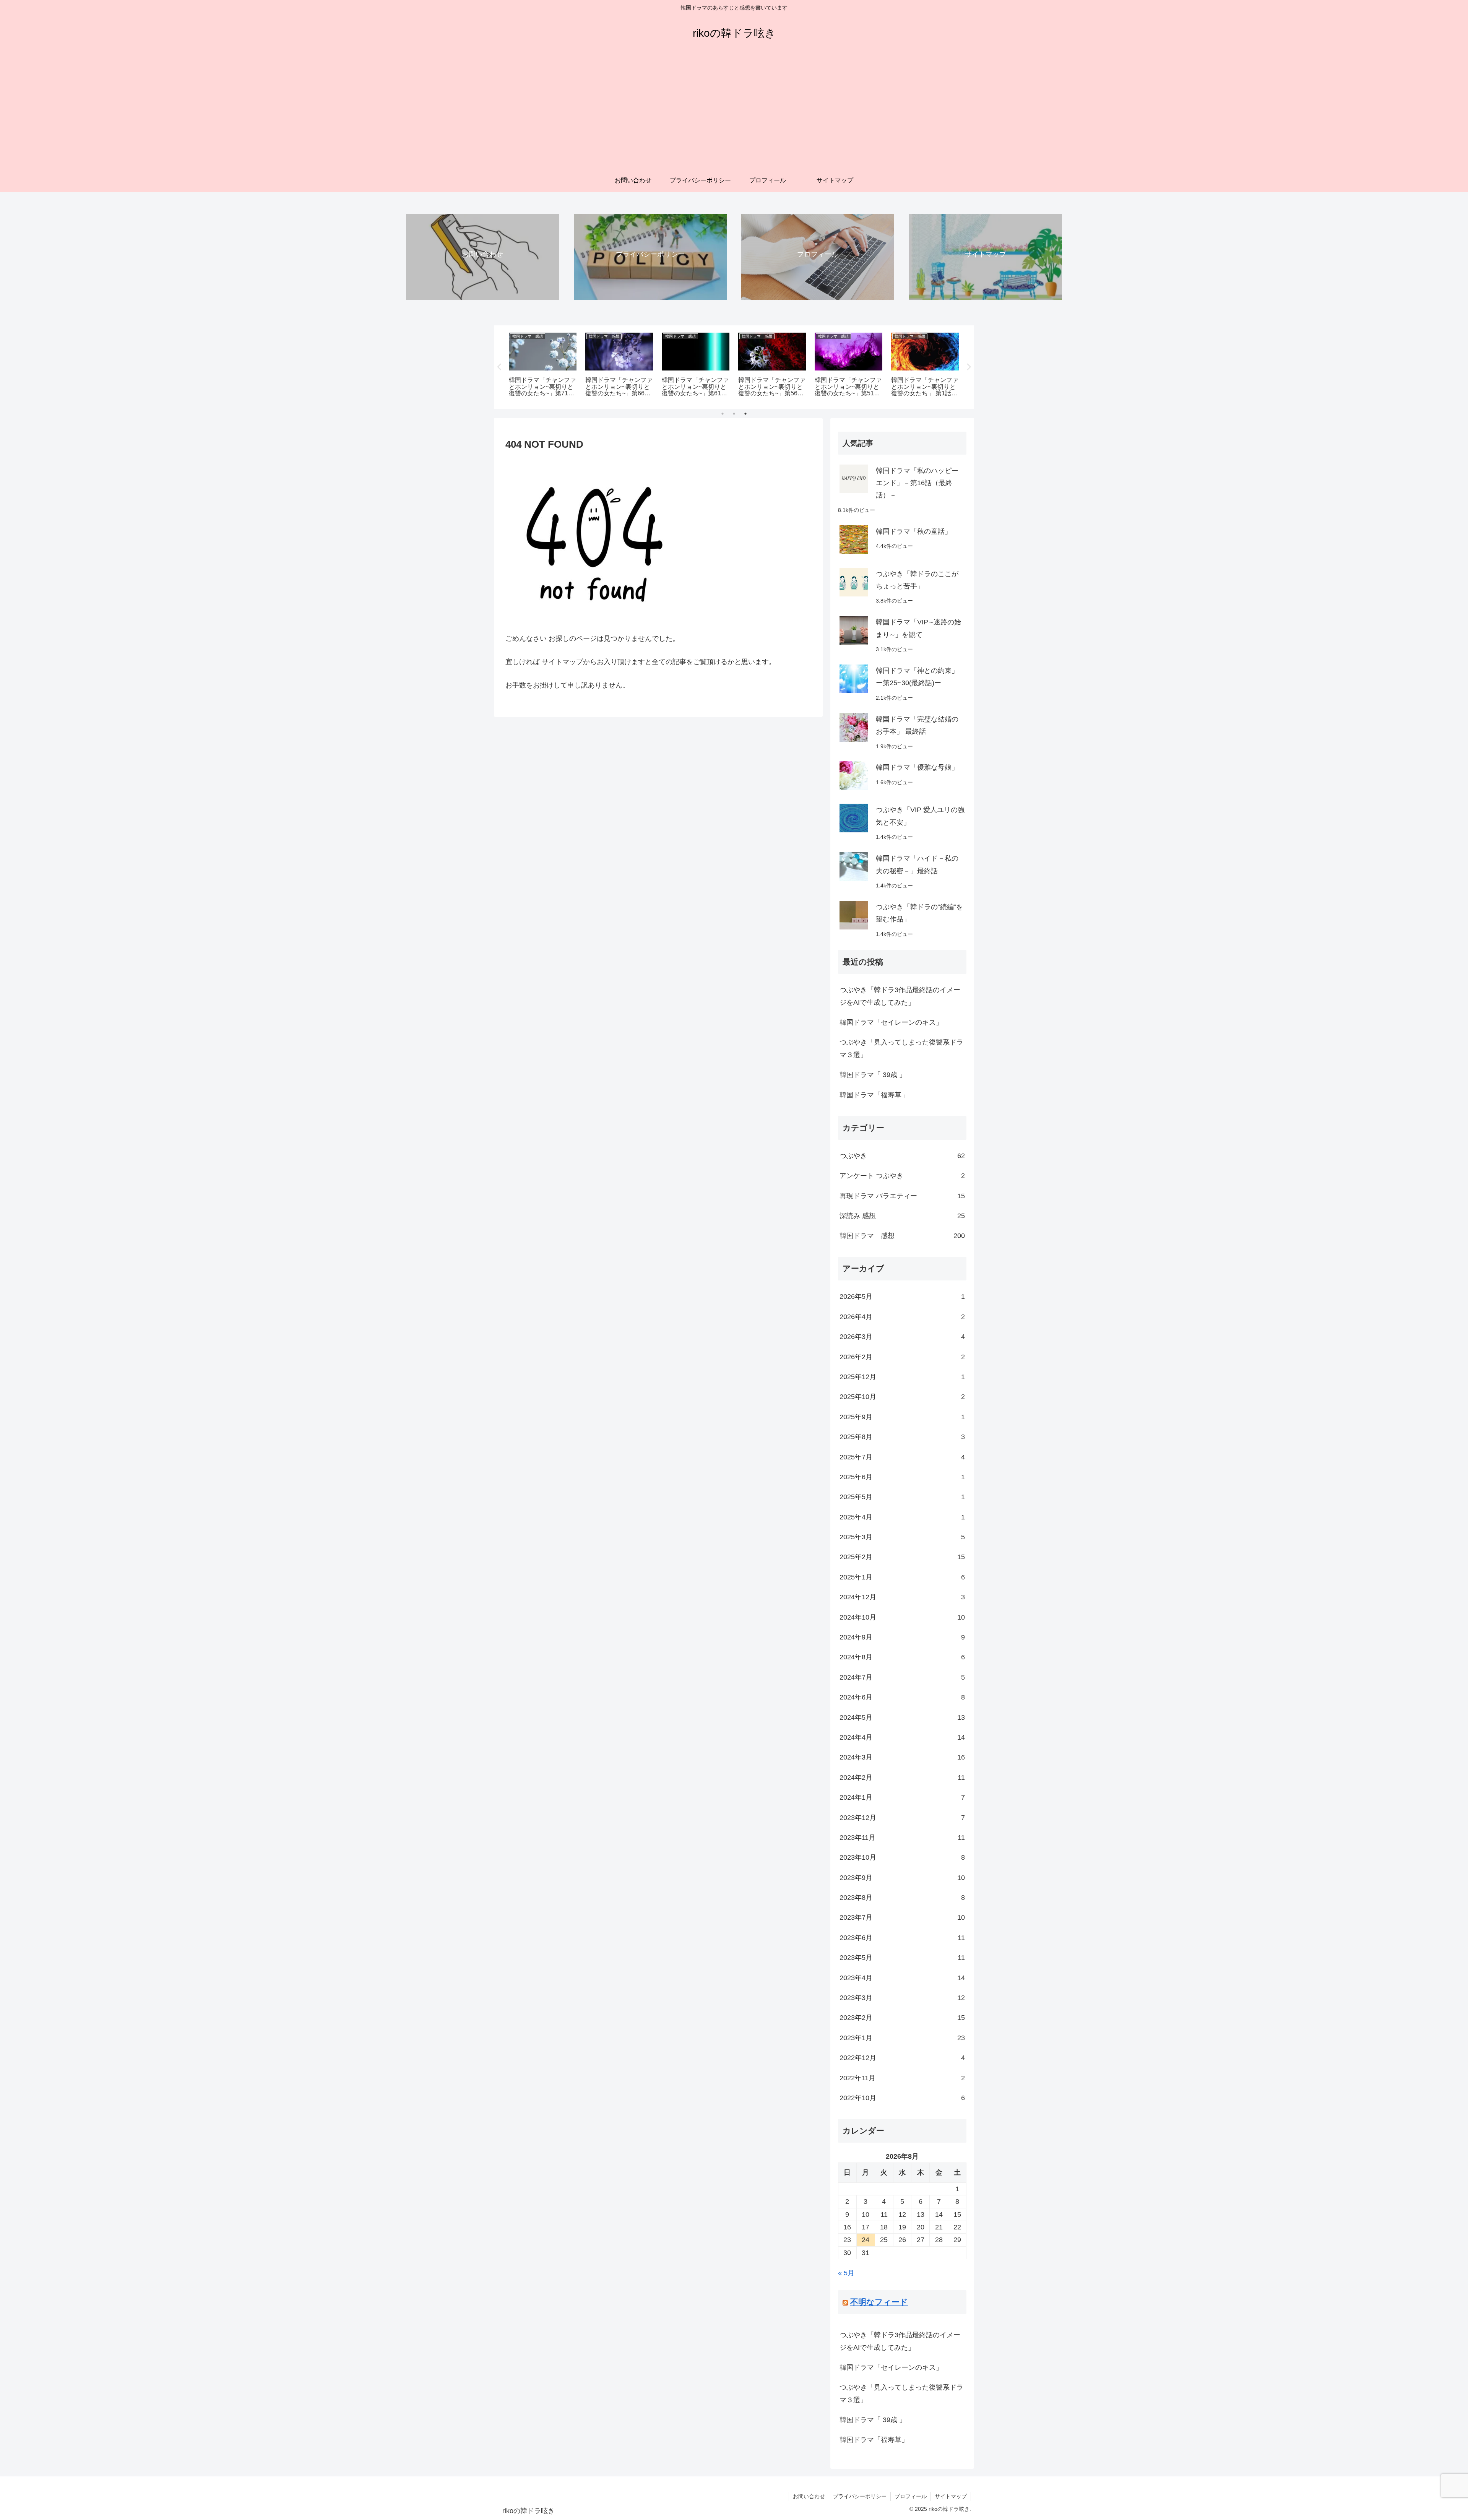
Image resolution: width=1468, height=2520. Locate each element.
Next (968, 367)
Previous (500, 367)
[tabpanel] (543, 366)
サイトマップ (951, 2496)
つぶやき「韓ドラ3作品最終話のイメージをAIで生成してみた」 (900, 996)
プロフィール (911, 2496)
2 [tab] (734, 414)
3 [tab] (745, 414)
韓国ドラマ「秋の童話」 (914, 531)
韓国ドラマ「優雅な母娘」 (917, 767)
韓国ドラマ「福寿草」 (874, 1095)
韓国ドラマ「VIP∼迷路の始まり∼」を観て (918, 628)
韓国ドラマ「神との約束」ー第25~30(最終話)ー (917, 677)
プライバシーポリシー (860, 2496)
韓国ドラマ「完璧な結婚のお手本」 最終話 (917, 725)
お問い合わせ (809, 2496)
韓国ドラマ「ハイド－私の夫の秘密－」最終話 (917, 864)
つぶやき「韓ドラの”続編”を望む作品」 (919, 913)
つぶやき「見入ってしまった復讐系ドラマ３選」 (901, 1048)
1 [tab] (723, 414)
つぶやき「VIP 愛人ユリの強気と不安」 (920, 816)
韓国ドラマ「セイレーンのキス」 (891, 1022)
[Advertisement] (734, 112)
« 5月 (846, 2273)
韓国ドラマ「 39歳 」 (873, 1075)
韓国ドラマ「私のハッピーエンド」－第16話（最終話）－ (917, 483)
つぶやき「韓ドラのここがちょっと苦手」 (917, 580)
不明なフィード (879, 2302)
